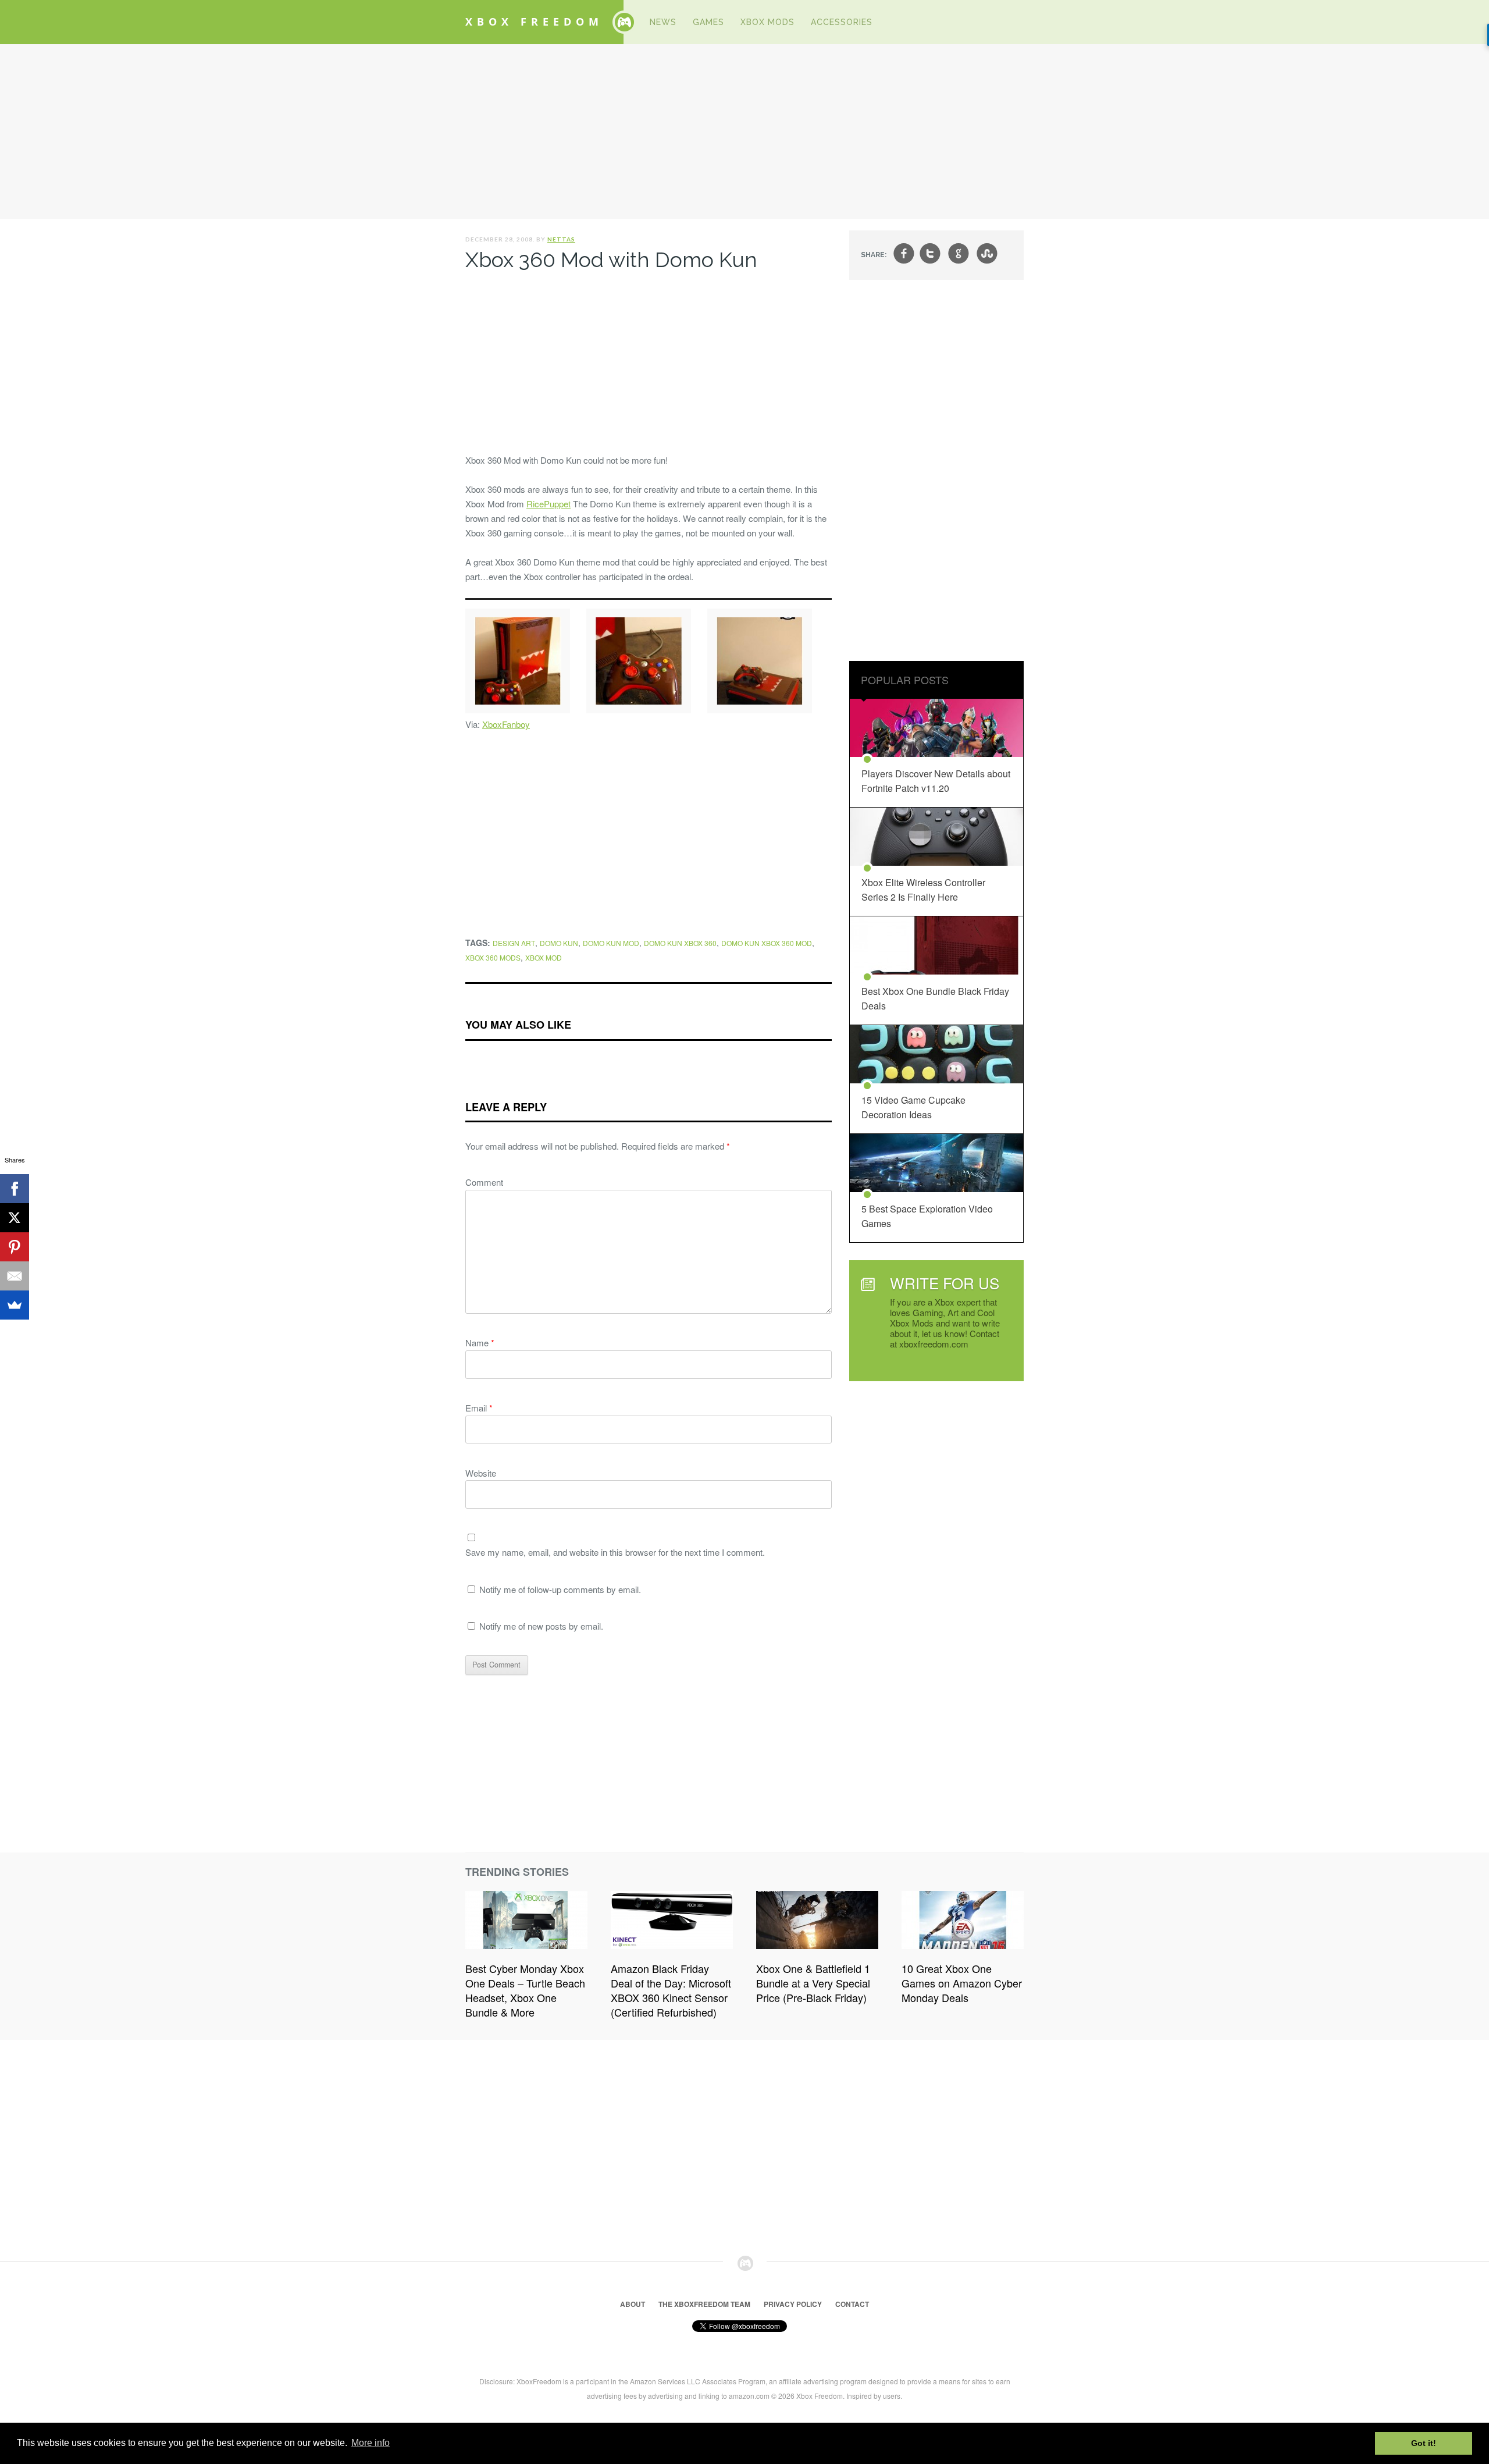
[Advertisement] (744, 131)
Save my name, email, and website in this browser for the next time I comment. (615, 1552)
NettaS (561, 239)
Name (480, 1343)
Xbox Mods (767, 22)
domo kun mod (611, 943)
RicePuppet (548, 504)
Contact (852, 2304)
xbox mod (544, 957)
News (663, 22)
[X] (15, 1218)
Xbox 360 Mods (493, 957)
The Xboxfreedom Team (704, 2304)
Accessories (842, 22)
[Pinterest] (15, 1247)
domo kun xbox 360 (680, 943)
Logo (624, 22)
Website (481, 1473)
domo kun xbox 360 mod (767, 943)
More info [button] (371, 2443)
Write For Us (945, 1283)
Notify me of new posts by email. (541, 1626)
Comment (484, 1182)
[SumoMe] (15, 1305)
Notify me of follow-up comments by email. (560, 1589)
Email (479, 1408)
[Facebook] (15, 1189)
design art (514, 943)
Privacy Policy (793, 2304)
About (633, 2304)
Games (708, 22)
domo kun (559, 943)
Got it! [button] (1424, 2443)
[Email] (15, 1276)
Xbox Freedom (534, 22)
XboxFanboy (506, 724)
